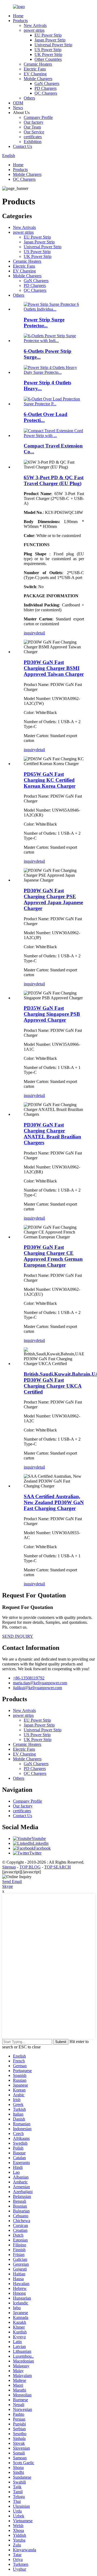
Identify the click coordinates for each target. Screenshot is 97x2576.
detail (40, 633)
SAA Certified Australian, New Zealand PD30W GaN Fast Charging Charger (54, 1502)
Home (18, 16)
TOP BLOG (30, 1867)
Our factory (34, 122)
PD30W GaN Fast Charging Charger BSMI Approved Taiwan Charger (54, 668)
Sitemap (9, 1867)
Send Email (12, 1882)
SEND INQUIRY (18, 1636)
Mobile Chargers (38, 79)
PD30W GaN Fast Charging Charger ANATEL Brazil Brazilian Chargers (52, 1134)
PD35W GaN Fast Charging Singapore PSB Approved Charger (52, 1014)
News (18, 108)
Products (20, 21)
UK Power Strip (48, 54)
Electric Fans (35, 69)
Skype (8, 1886)
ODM (18, 103)
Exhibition (33, 142)
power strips (34, 30)
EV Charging (35, 74)
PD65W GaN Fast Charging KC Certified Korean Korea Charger (50, 780)
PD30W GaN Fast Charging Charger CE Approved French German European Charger (53, 1256)
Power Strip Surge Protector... (44, 323)
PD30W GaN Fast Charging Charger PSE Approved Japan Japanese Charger (53, 899)
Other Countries (48, 59)
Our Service (34, 132)
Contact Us (22, 146)
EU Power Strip (48, 35)
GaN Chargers (47, 84)
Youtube (39, 1838)
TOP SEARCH (58, 1867)
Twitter (35, 1853)
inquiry (30, 633)
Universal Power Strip (53, 45)
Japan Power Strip (50, 40)
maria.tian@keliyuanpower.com (40, 1683)
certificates (33, 137)
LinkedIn (41, 1843)
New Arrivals (35, 25)
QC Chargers (46, 93)
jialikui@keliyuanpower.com (37, 1688)
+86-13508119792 (29, 1678)
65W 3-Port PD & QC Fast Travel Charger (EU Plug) (54, 480)
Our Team (32, 127)
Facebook (42, 1848)
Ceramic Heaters (38, 64)
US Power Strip (48, 50)
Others (29, 98)
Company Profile (38, 117)
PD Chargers (46, 88)
